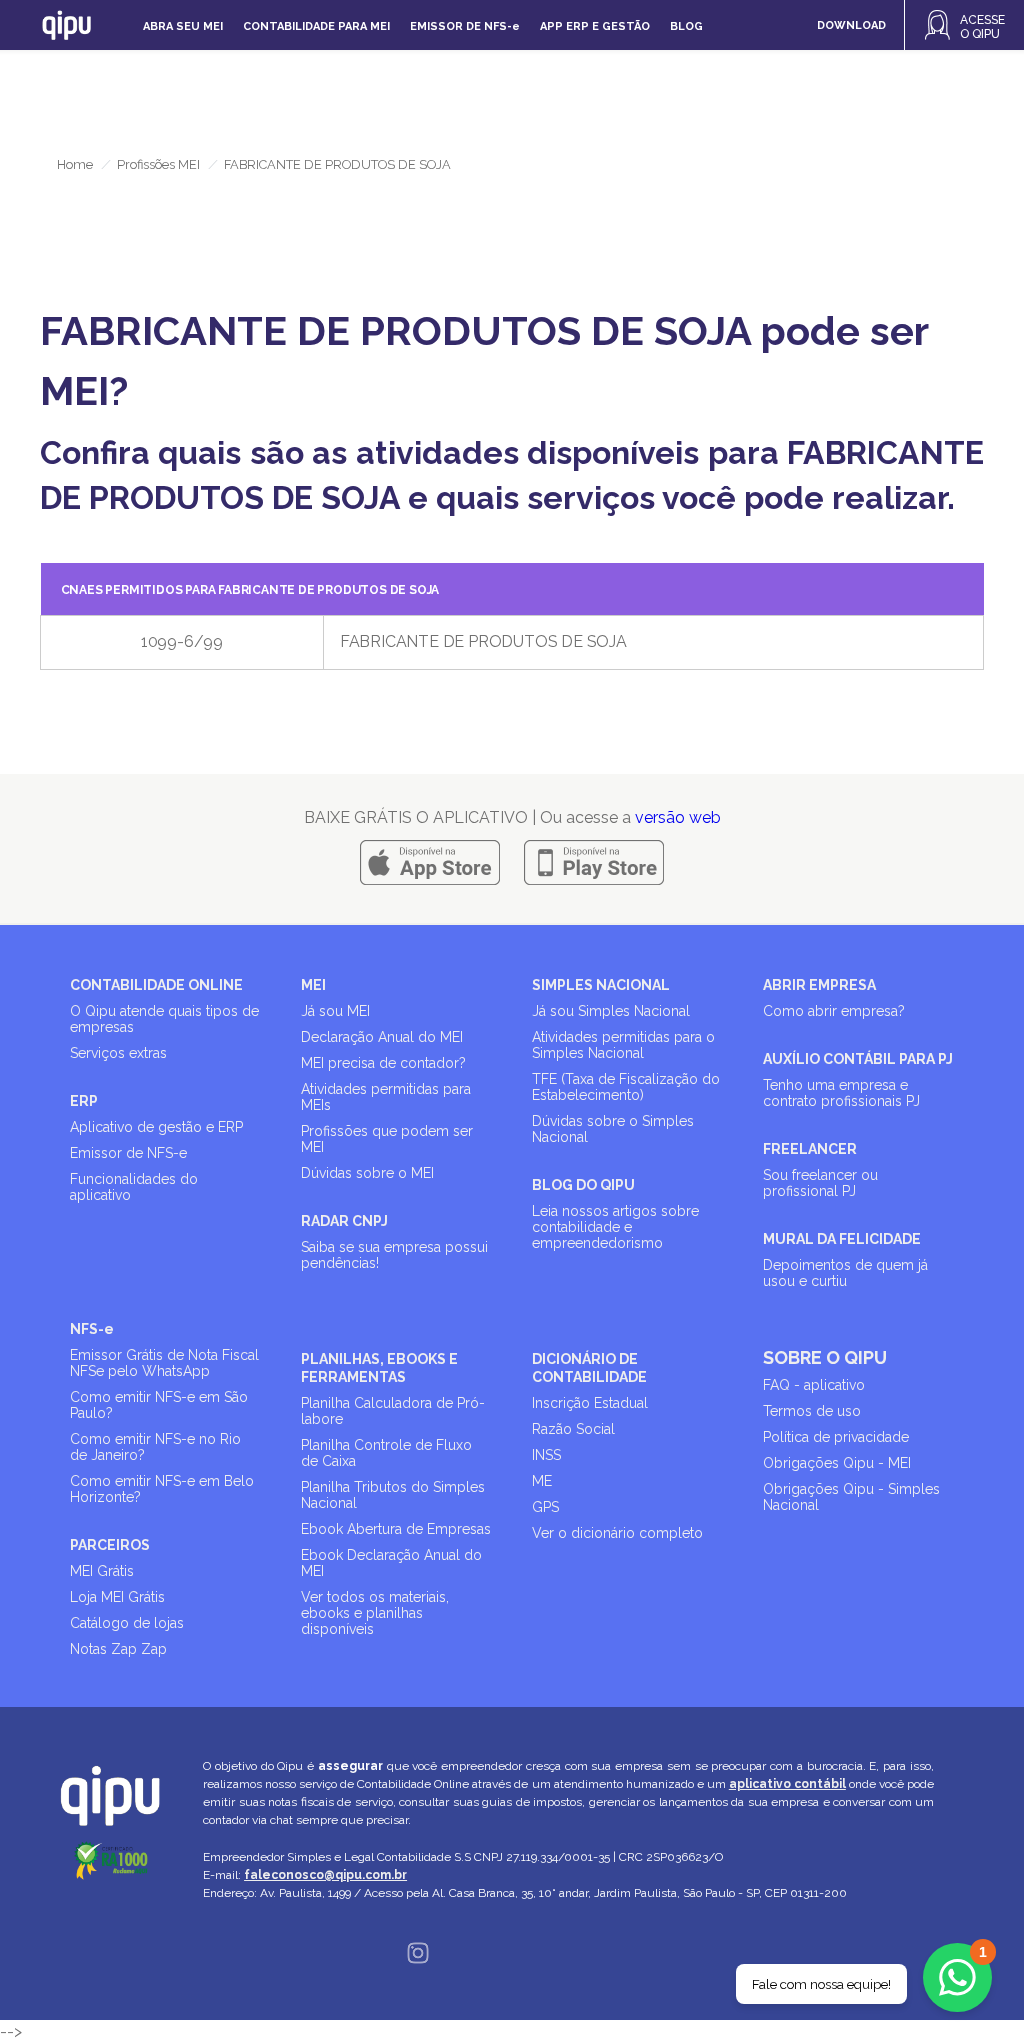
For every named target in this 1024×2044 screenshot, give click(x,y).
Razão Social (573, 1429)
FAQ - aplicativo (814, 1385)
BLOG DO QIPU (583, 1185)
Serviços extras (118, 1053)
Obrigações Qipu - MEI (837, 1463)
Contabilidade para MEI (316, 26)
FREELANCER (810, 1149)
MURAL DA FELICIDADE (842, 1239)
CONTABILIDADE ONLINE (156, 985)
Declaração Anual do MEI (382, 1037)
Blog (686, 26)
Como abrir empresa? (834, 1011)
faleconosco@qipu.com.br (325, 1875)
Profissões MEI (158, 164)
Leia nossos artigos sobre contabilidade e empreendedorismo (615, 1227)
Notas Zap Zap (118, 1649)
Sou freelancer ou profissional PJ (820, 1183)
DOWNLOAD (851, 25)
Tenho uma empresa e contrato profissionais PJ (841, 1093)
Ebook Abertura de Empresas (396, 1529)
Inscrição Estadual (590, 1403)
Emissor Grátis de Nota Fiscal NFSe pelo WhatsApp (164, 1363)
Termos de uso (812, 1411)
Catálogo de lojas (127, 1623)
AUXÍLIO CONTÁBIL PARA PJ (858, 1059)
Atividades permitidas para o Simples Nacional (623, 1045)
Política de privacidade (836, 1437)
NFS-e (92, 1329)
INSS (546, 1455)
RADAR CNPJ (344, 1221)
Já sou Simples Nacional (611, 1011)
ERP (84, 1101)
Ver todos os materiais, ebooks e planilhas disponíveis (375, 1613)
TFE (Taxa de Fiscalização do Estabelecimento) (626, 1087)
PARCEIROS (110, 1545)
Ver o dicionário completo (617, 1533)
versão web (678, 817)
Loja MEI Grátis (117, 1597)
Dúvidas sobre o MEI (367, 1173)
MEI (313, 985)
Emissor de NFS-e (128, 1153)
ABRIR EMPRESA (819, 985)
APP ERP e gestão (595, 26)
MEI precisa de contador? (383, 1063)
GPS (545, 1507)
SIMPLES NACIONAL (601, 985)
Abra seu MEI (183, 26)
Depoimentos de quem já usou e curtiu (845, 1273)
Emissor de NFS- (465, 26)
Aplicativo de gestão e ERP (156, 1127)
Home (75, 164)
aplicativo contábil (787, 1784)
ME (542, 1481)
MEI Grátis (102, 1571)
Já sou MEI (335, 1011)
